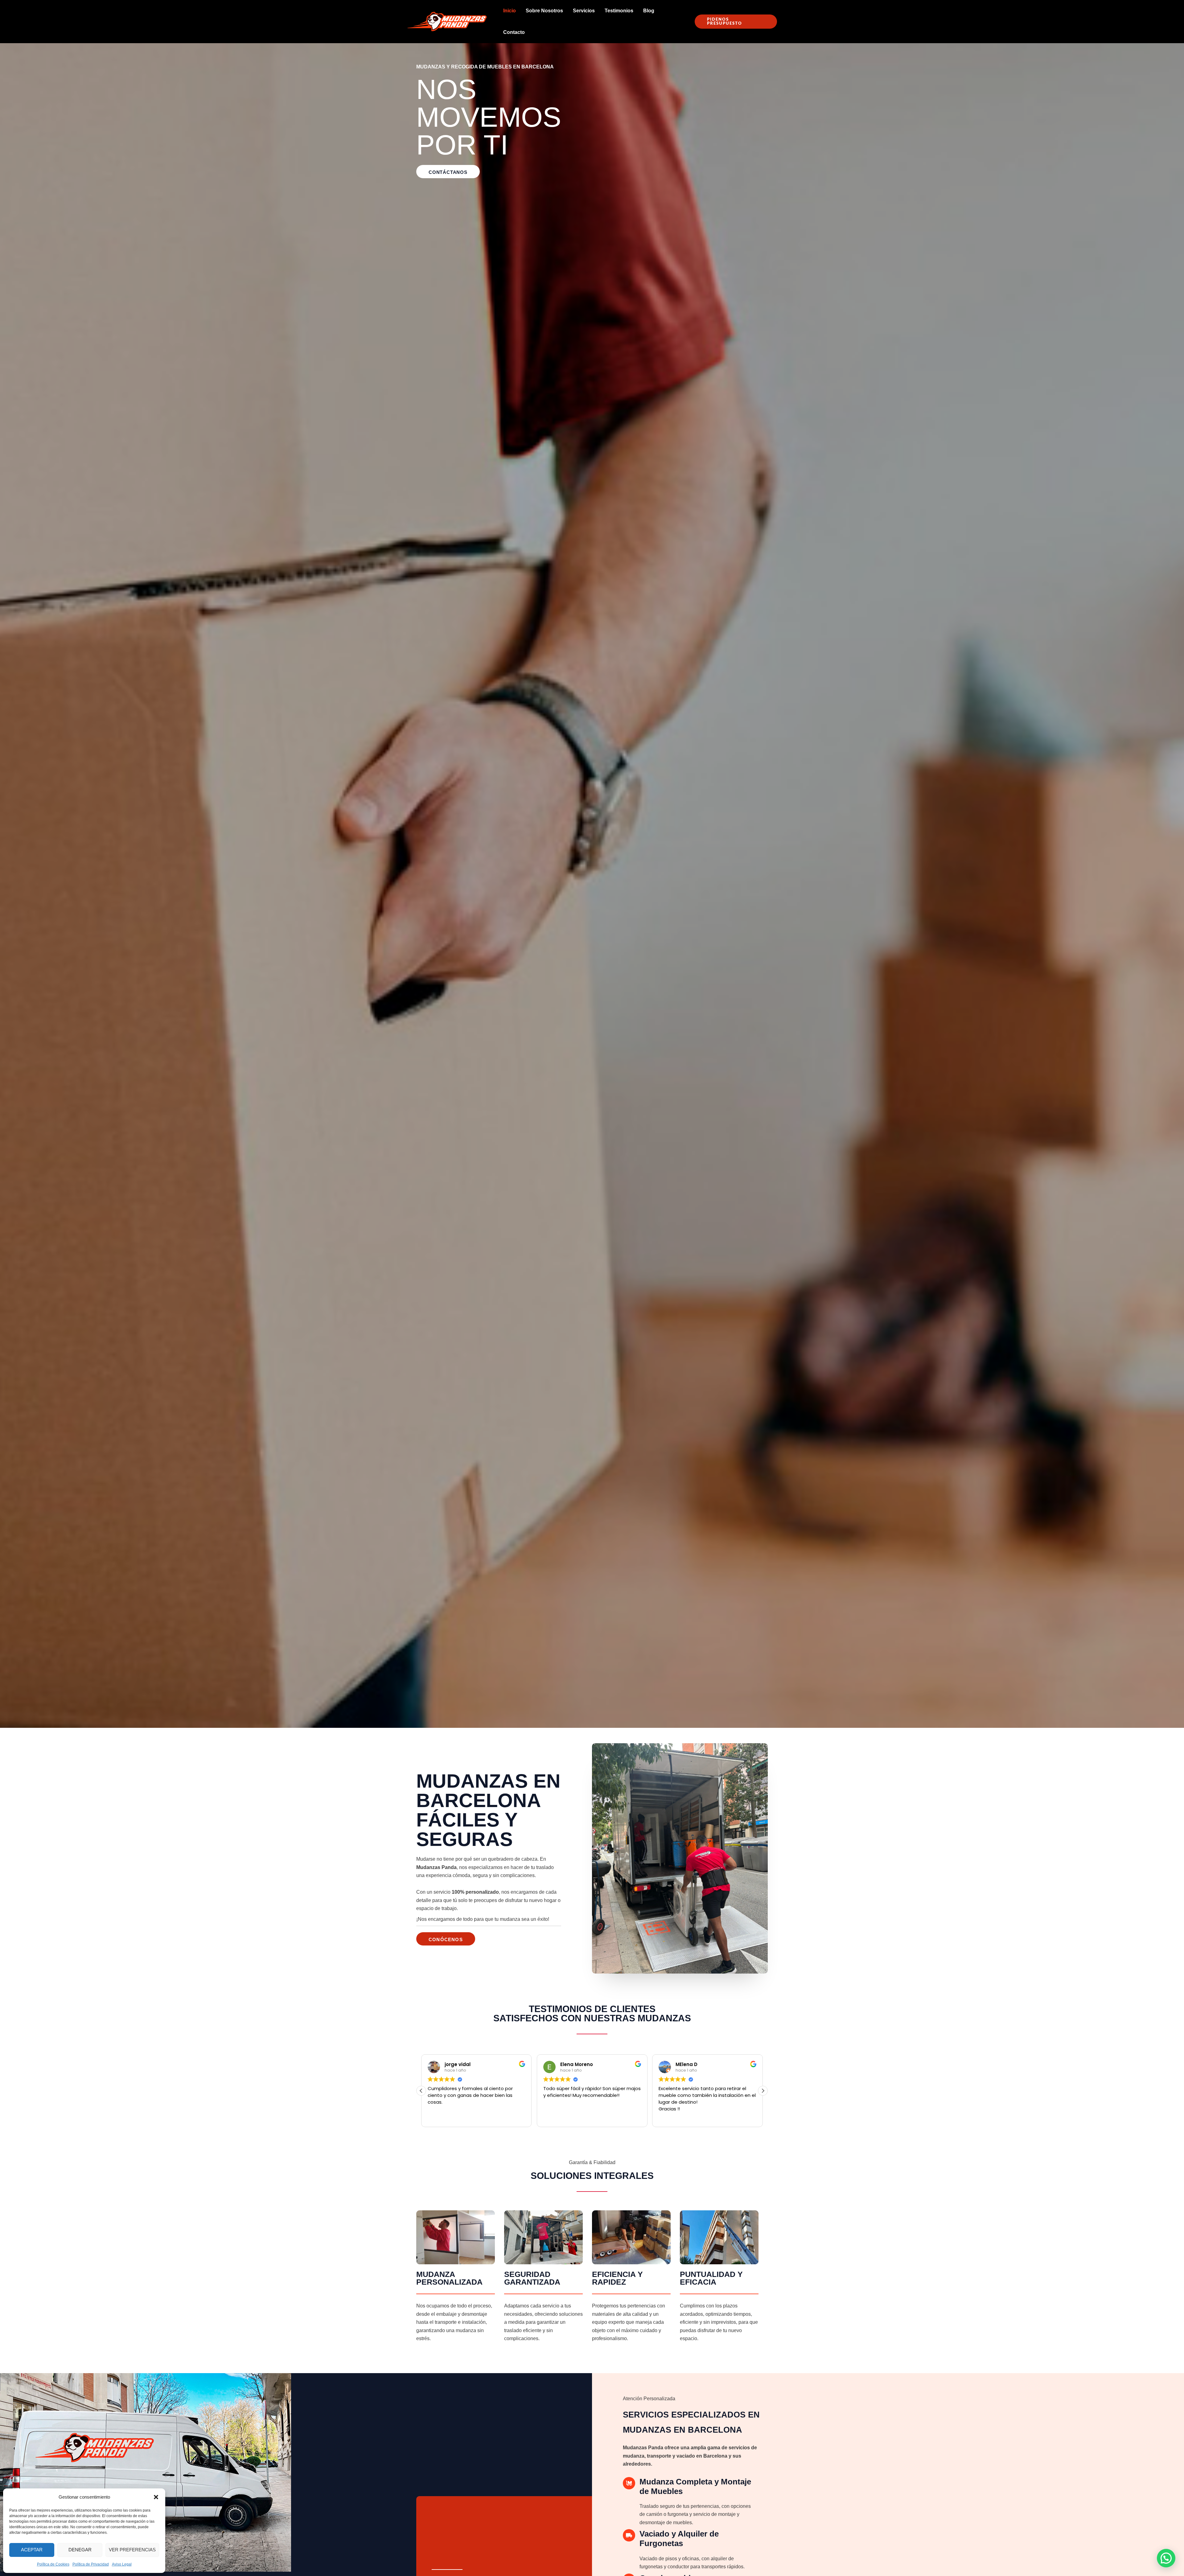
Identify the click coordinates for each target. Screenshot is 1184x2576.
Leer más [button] (553, 2118)
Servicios (584, 11)
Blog (649, 11)
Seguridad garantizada (532, 2278)
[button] (156, 2497)
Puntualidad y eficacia (711, 2278)
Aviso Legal (122, 2564)
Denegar (80, 2550)
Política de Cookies (53, 2564)
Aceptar (32, 2550)
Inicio (510, 11)
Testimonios (619, 11)
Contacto (514, 32)
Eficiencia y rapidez (617, 2278)
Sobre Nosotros (544, 11)
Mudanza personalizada (449, 2278)
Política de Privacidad (91, 2564)
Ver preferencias (132, 2550)
